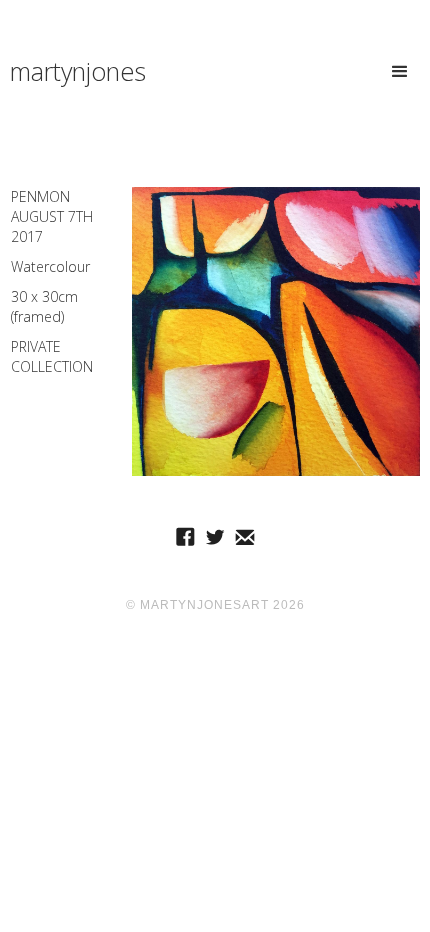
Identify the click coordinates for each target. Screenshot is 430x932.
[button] (400, 63)
